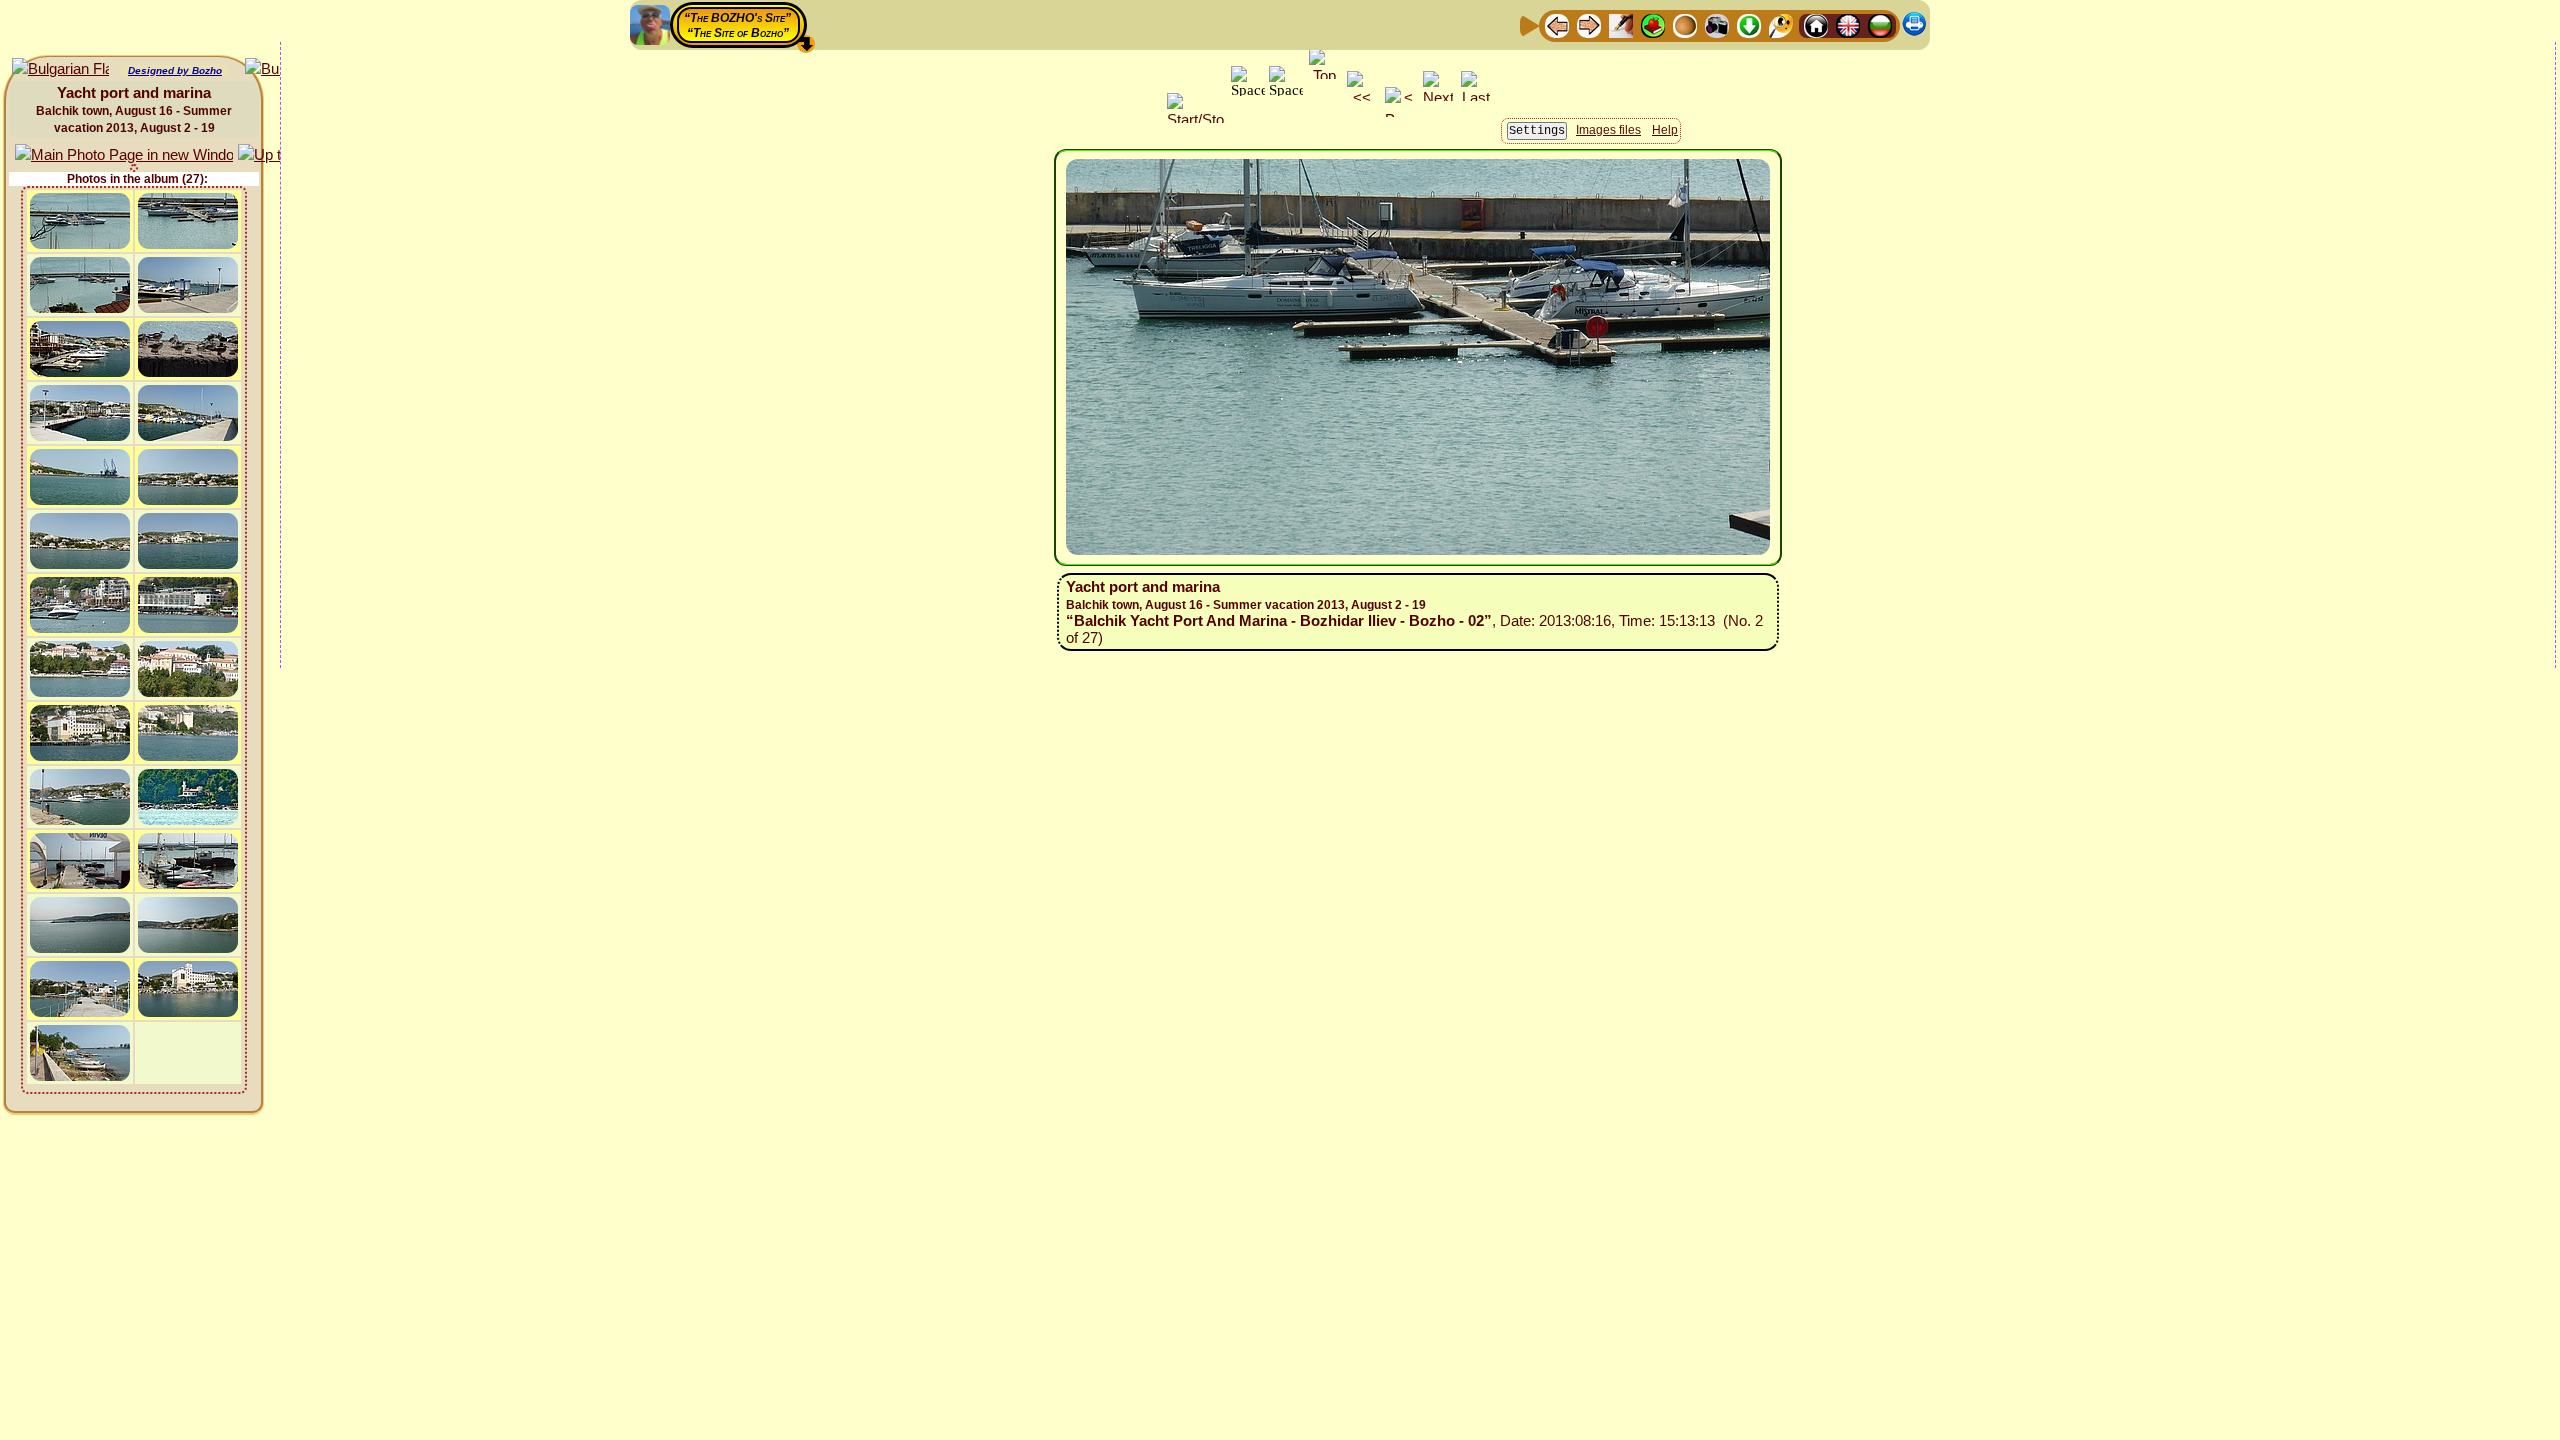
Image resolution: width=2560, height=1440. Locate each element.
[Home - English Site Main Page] (1848, 24)
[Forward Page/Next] (1589, 24)
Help (1665, 130)
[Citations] (1653, 24)
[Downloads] (1749, 24)
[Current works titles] (1685, 24)
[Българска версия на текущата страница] (60, 69)
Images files (1608, 130)
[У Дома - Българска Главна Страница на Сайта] (1880, 24)
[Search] (1781, 24)
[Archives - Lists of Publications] (1621, 24)
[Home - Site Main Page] (1816, 24)
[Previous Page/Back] (1557, 24)
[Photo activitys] (1717, 24)
